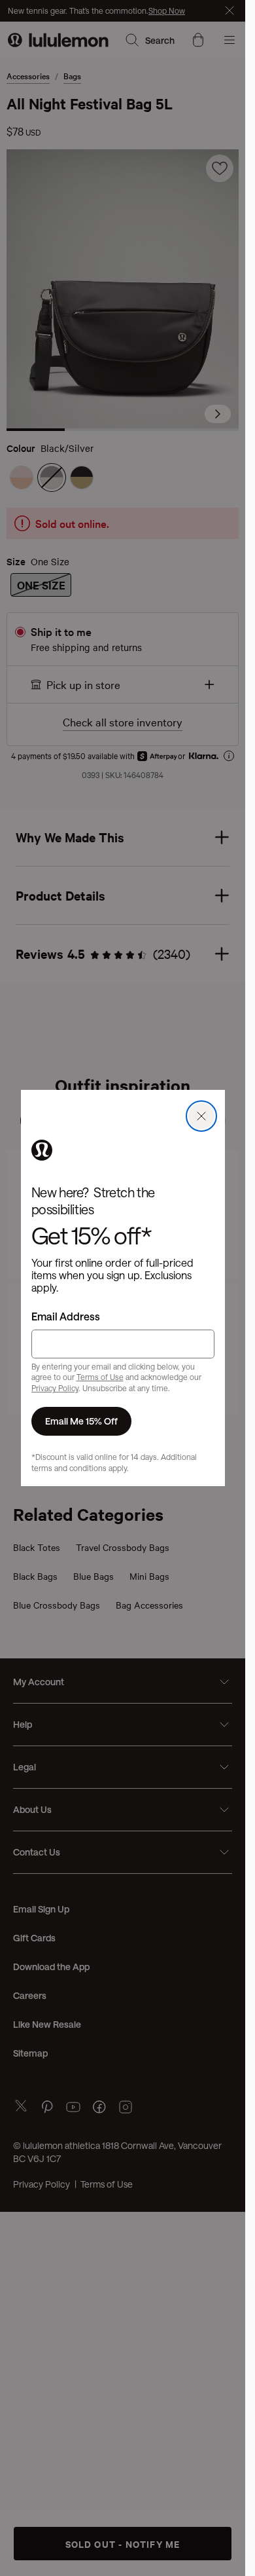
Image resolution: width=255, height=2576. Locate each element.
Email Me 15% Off (81, 1421)
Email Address (66, 1316)
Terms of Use (100, 1377)
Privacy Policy (55, 1388)
